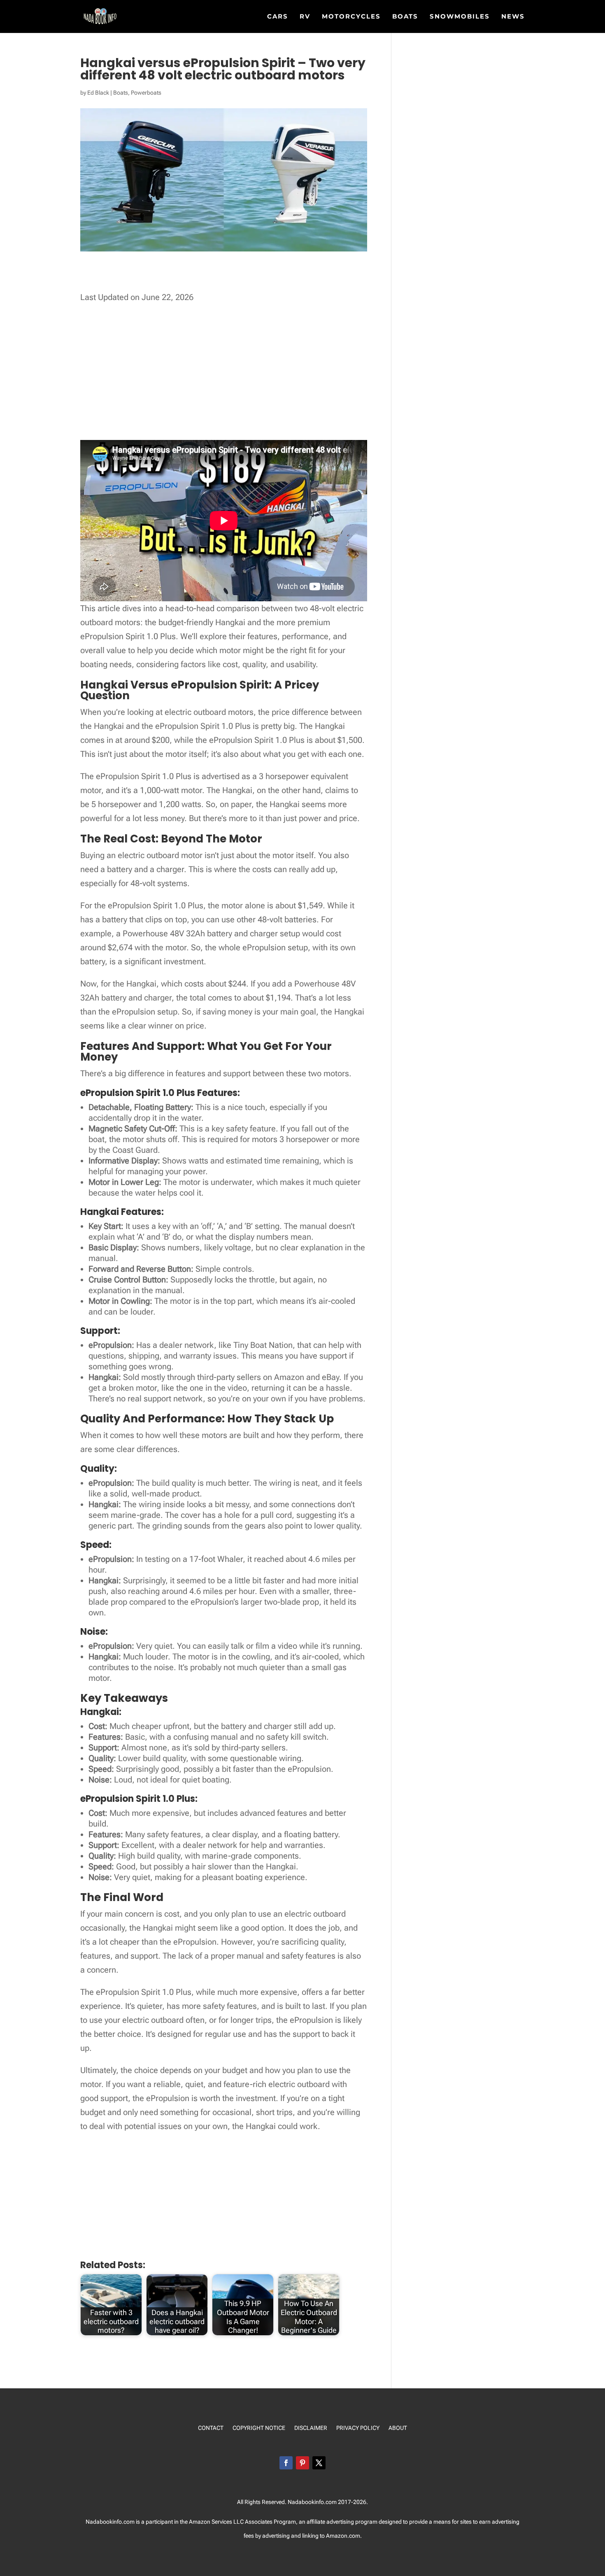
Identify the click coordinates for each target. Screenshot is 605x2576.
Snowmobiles (460, 17)
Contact (211, 2428)
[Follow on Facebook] (286, 2463)
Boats (405, 17)
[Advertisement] (230, 279)
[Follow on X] (319, 2463)
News (513, 17)
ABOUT (398, 2428)
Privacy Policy (358, 2428)
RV (305, 17)
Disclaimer (311, 2428)
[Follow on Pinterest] (302, 2463)
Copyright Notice (259, 2428)
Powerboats (146, 93)
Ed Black (98, 93)
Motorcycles (351, 17)
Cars (278, 17)
